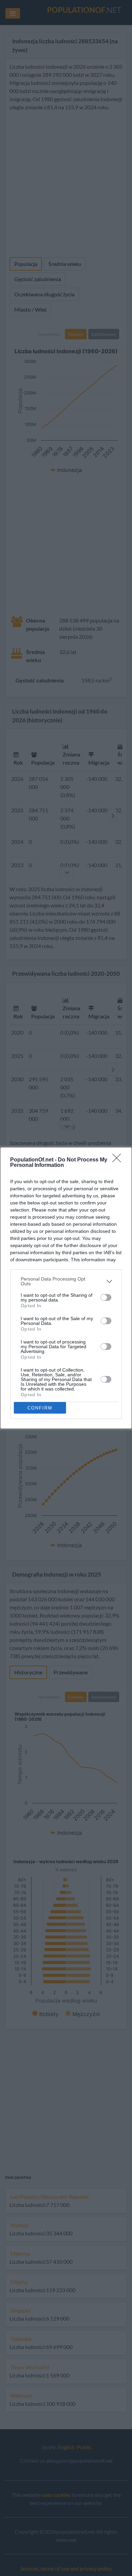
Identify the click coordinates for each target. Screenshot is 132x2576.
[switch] (106, 1297)
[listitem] (66, 1281)
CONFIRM (40, 1408)
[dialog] (66, 1288)
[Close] (119, 1160)
